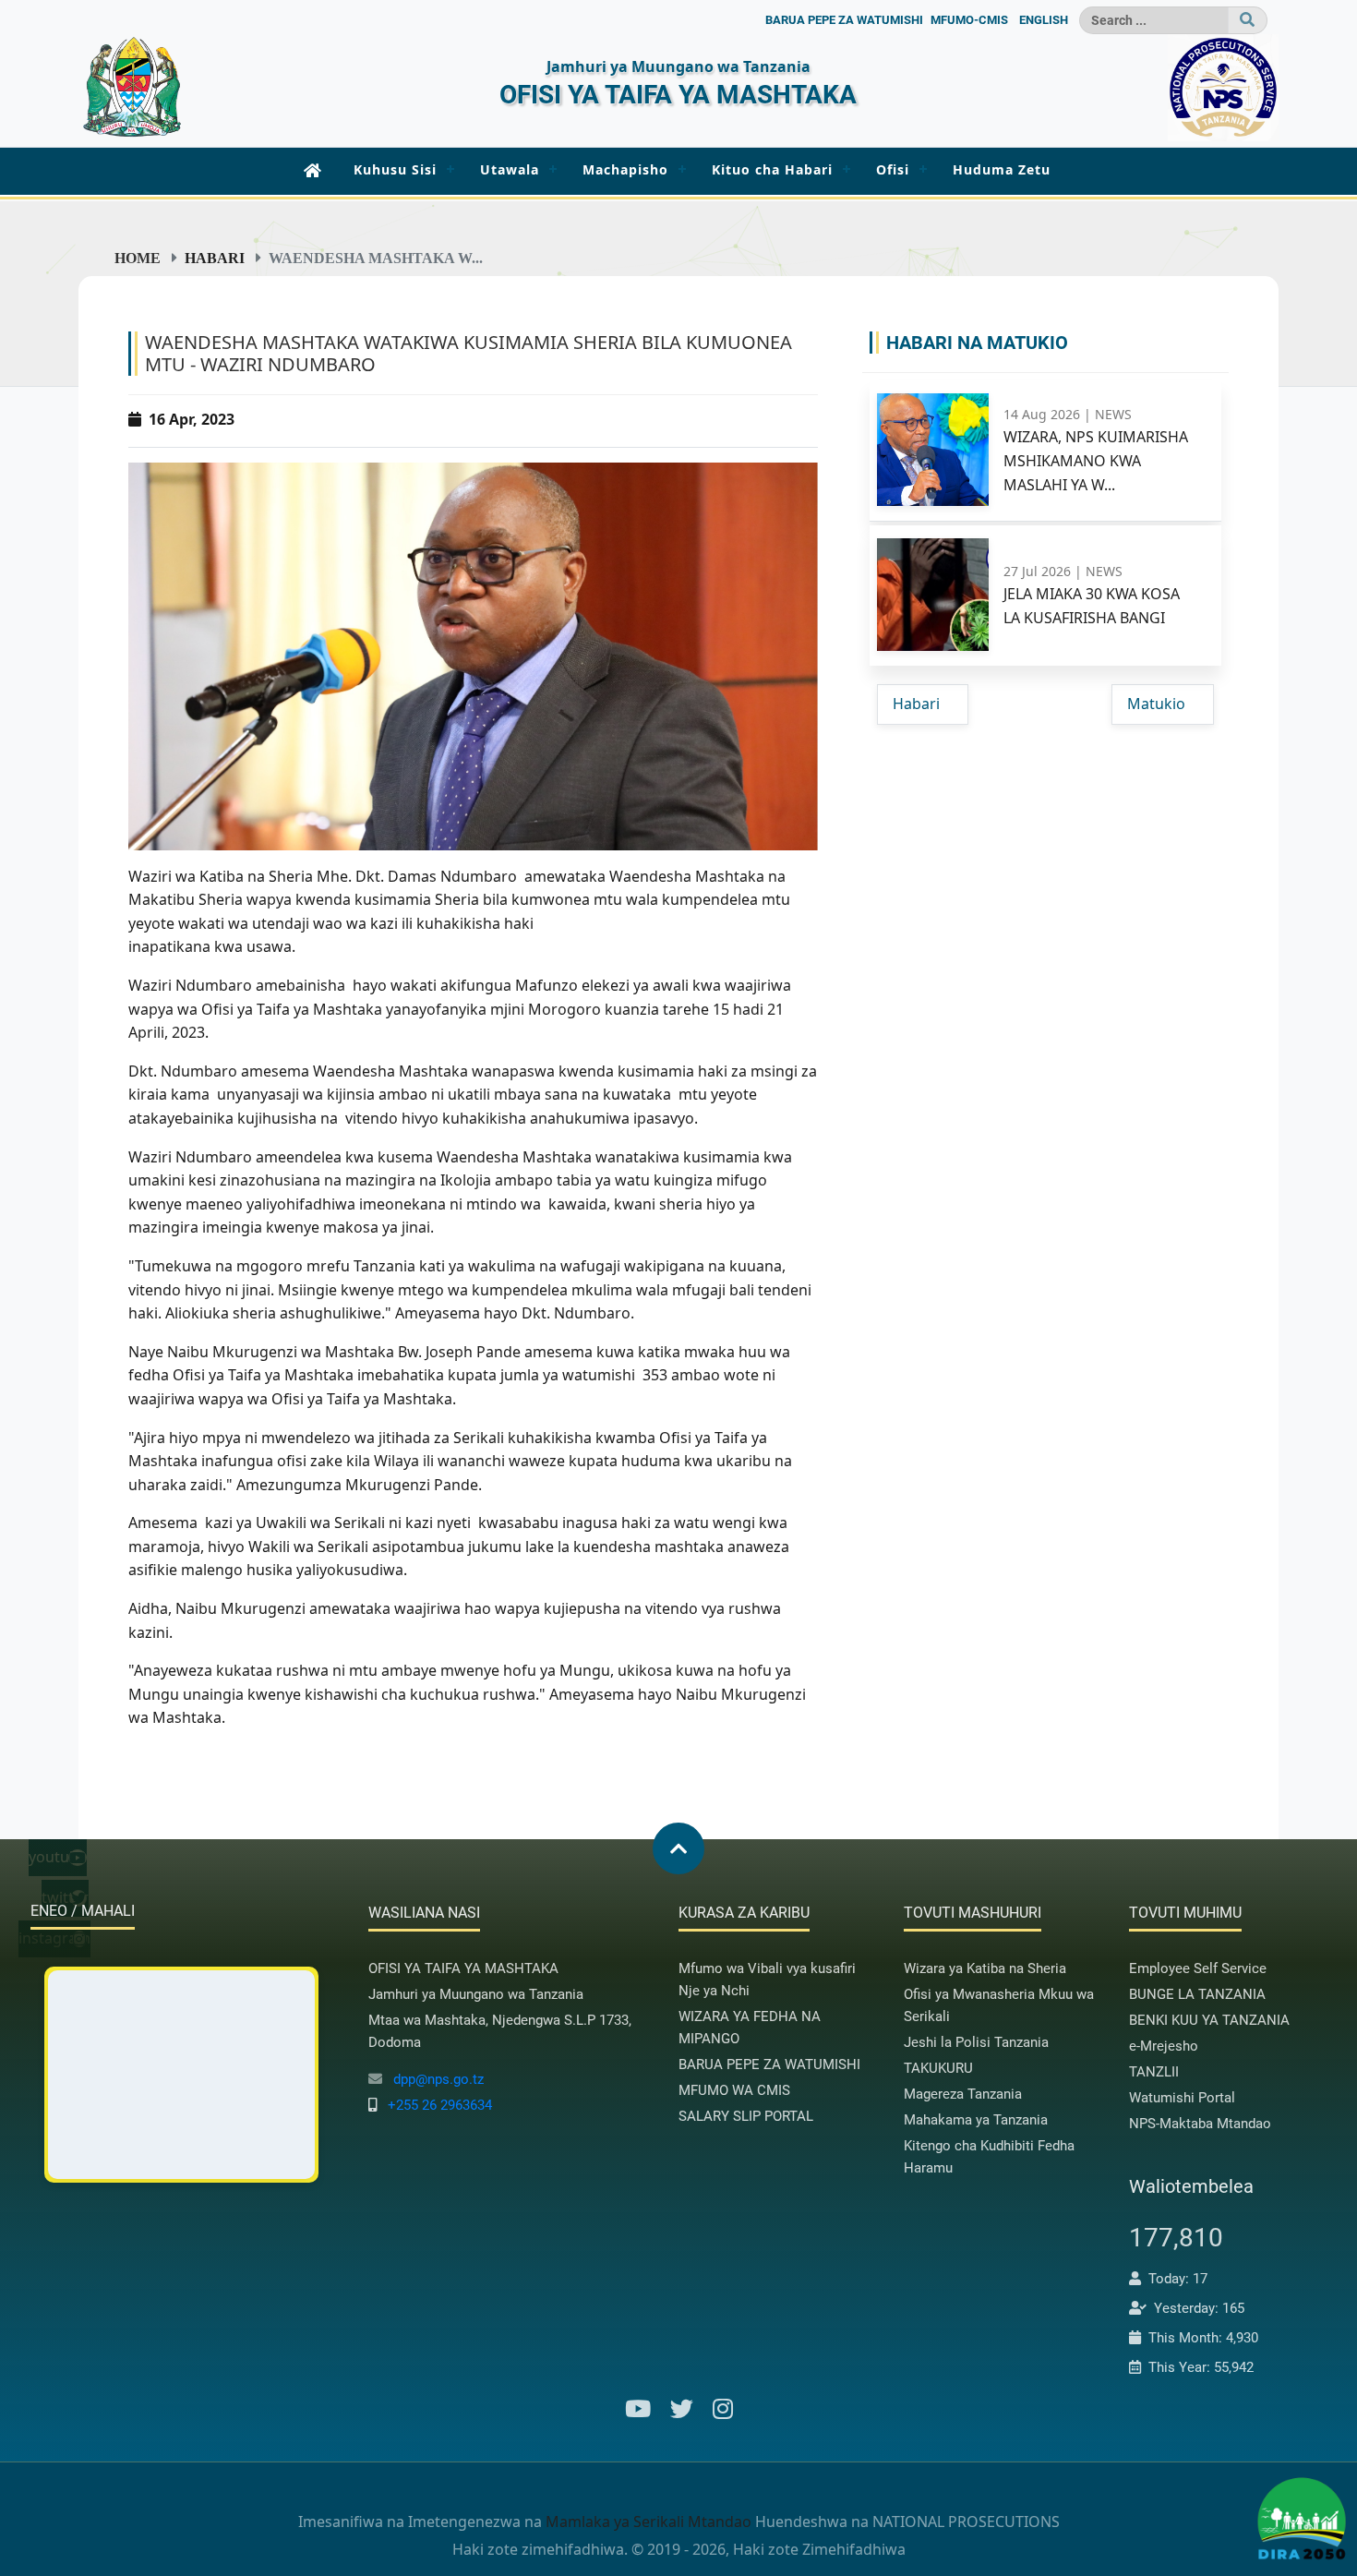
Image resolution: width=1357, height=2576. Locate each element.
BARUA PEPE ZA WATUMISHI (844, 20)
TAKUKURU (938, 2068)
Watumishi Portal (1182, 2098)
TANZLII (1154, 2072)
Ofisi (893, 169)
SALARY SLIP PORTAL (746, 2116)
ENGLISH (1044, 20)
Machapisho (625, 169)
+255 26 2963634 (440, 2105)
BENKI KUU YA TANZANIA (1209, 2020)
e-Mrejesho (1164, 2046)
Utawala (510, 169)
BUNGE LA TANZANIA (1197, 1994)
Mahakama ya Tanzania (976, 2120)
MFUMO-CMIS (969, 20)
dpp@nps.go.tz (438, 2079)
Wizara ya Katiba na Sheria (985, 1968)
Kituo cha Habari (772, 169)
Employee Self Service (1198, 1968)
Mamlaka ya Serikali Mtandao (648, 2522)
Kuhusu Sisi (395, 169)
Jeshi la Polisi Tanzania (976, 2042)
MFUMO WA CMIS (734, 2090)
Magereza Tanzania (963, 2094)
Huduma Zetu (1002, 169)
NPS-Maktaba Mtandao (1200, 2124)
